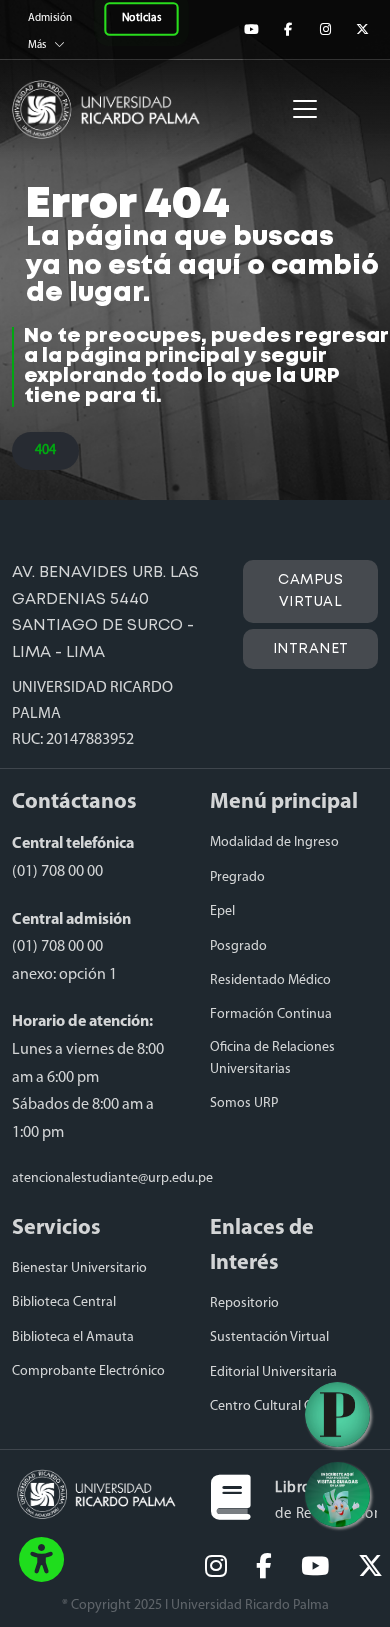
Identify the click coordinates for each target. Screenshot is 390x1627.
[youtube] (315, 1568)
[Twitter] (362, 29)
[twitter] (370, 1568)
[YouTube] (251, 29)
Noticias (141, 19)
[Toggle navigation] (305, 109)
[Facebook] (288, 29)
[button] (41, 1561)
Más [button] (37, 45)
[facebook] (264, 1568)
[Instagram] (325, 29)
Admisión (51, 18)
